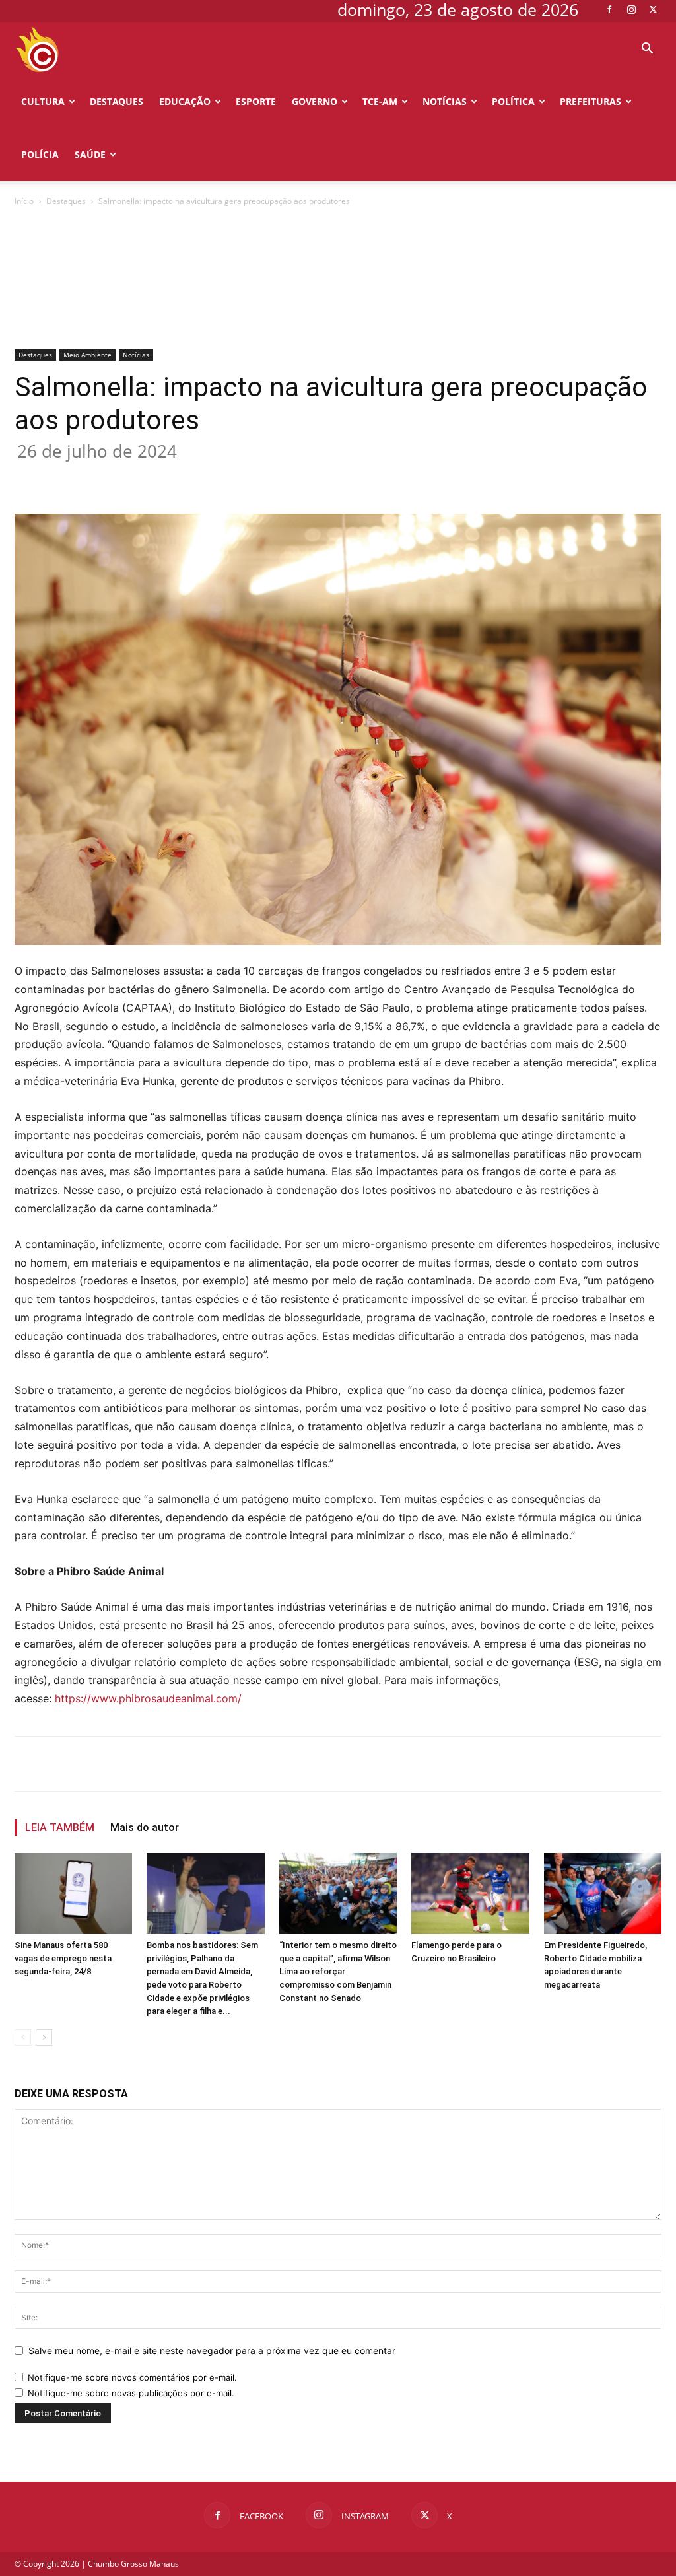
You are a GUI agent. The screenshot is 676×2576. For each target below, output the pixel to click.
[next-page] (44, 1973)
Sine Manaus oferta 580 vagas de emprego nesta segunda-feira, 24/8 (63, 1894)
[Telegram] (285, 411)
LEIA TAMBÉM (60, 1763)
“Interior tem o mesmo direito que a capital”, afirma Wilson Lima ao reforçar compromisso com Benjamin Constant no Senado (338, 1907)
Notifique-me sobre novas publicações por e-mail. (131, 2328)
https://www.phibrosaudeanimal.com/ (148, 1634)
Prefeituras (591, 101)
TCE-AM (380, 101)
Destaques (117, 101)
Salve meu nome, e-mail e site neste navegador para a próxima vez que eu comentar (212, 2286)
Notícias (445, 101)
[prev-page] (23, 1973)
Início (24, 201)
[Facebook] (609, 9)
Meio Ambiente (87, 290)
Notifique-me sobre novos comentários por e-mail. (132, 2313)
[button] (647, 50)
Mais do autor (145, 1763)
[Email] (255, 411)
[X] (653, 9)
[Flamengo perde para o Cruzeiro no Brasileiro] (470, 1829)
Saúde (90, 154)
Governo (315, 101)
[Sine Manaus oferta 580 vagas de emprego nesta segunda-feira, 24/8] (73, 1829)
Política (513, 101)
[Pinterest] (194, 411)
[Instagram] (631, 9)
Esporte (256, 101)
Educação (185, 101)
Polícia (40, 154)
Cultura (43, 101)
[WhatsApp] (224, 411)
